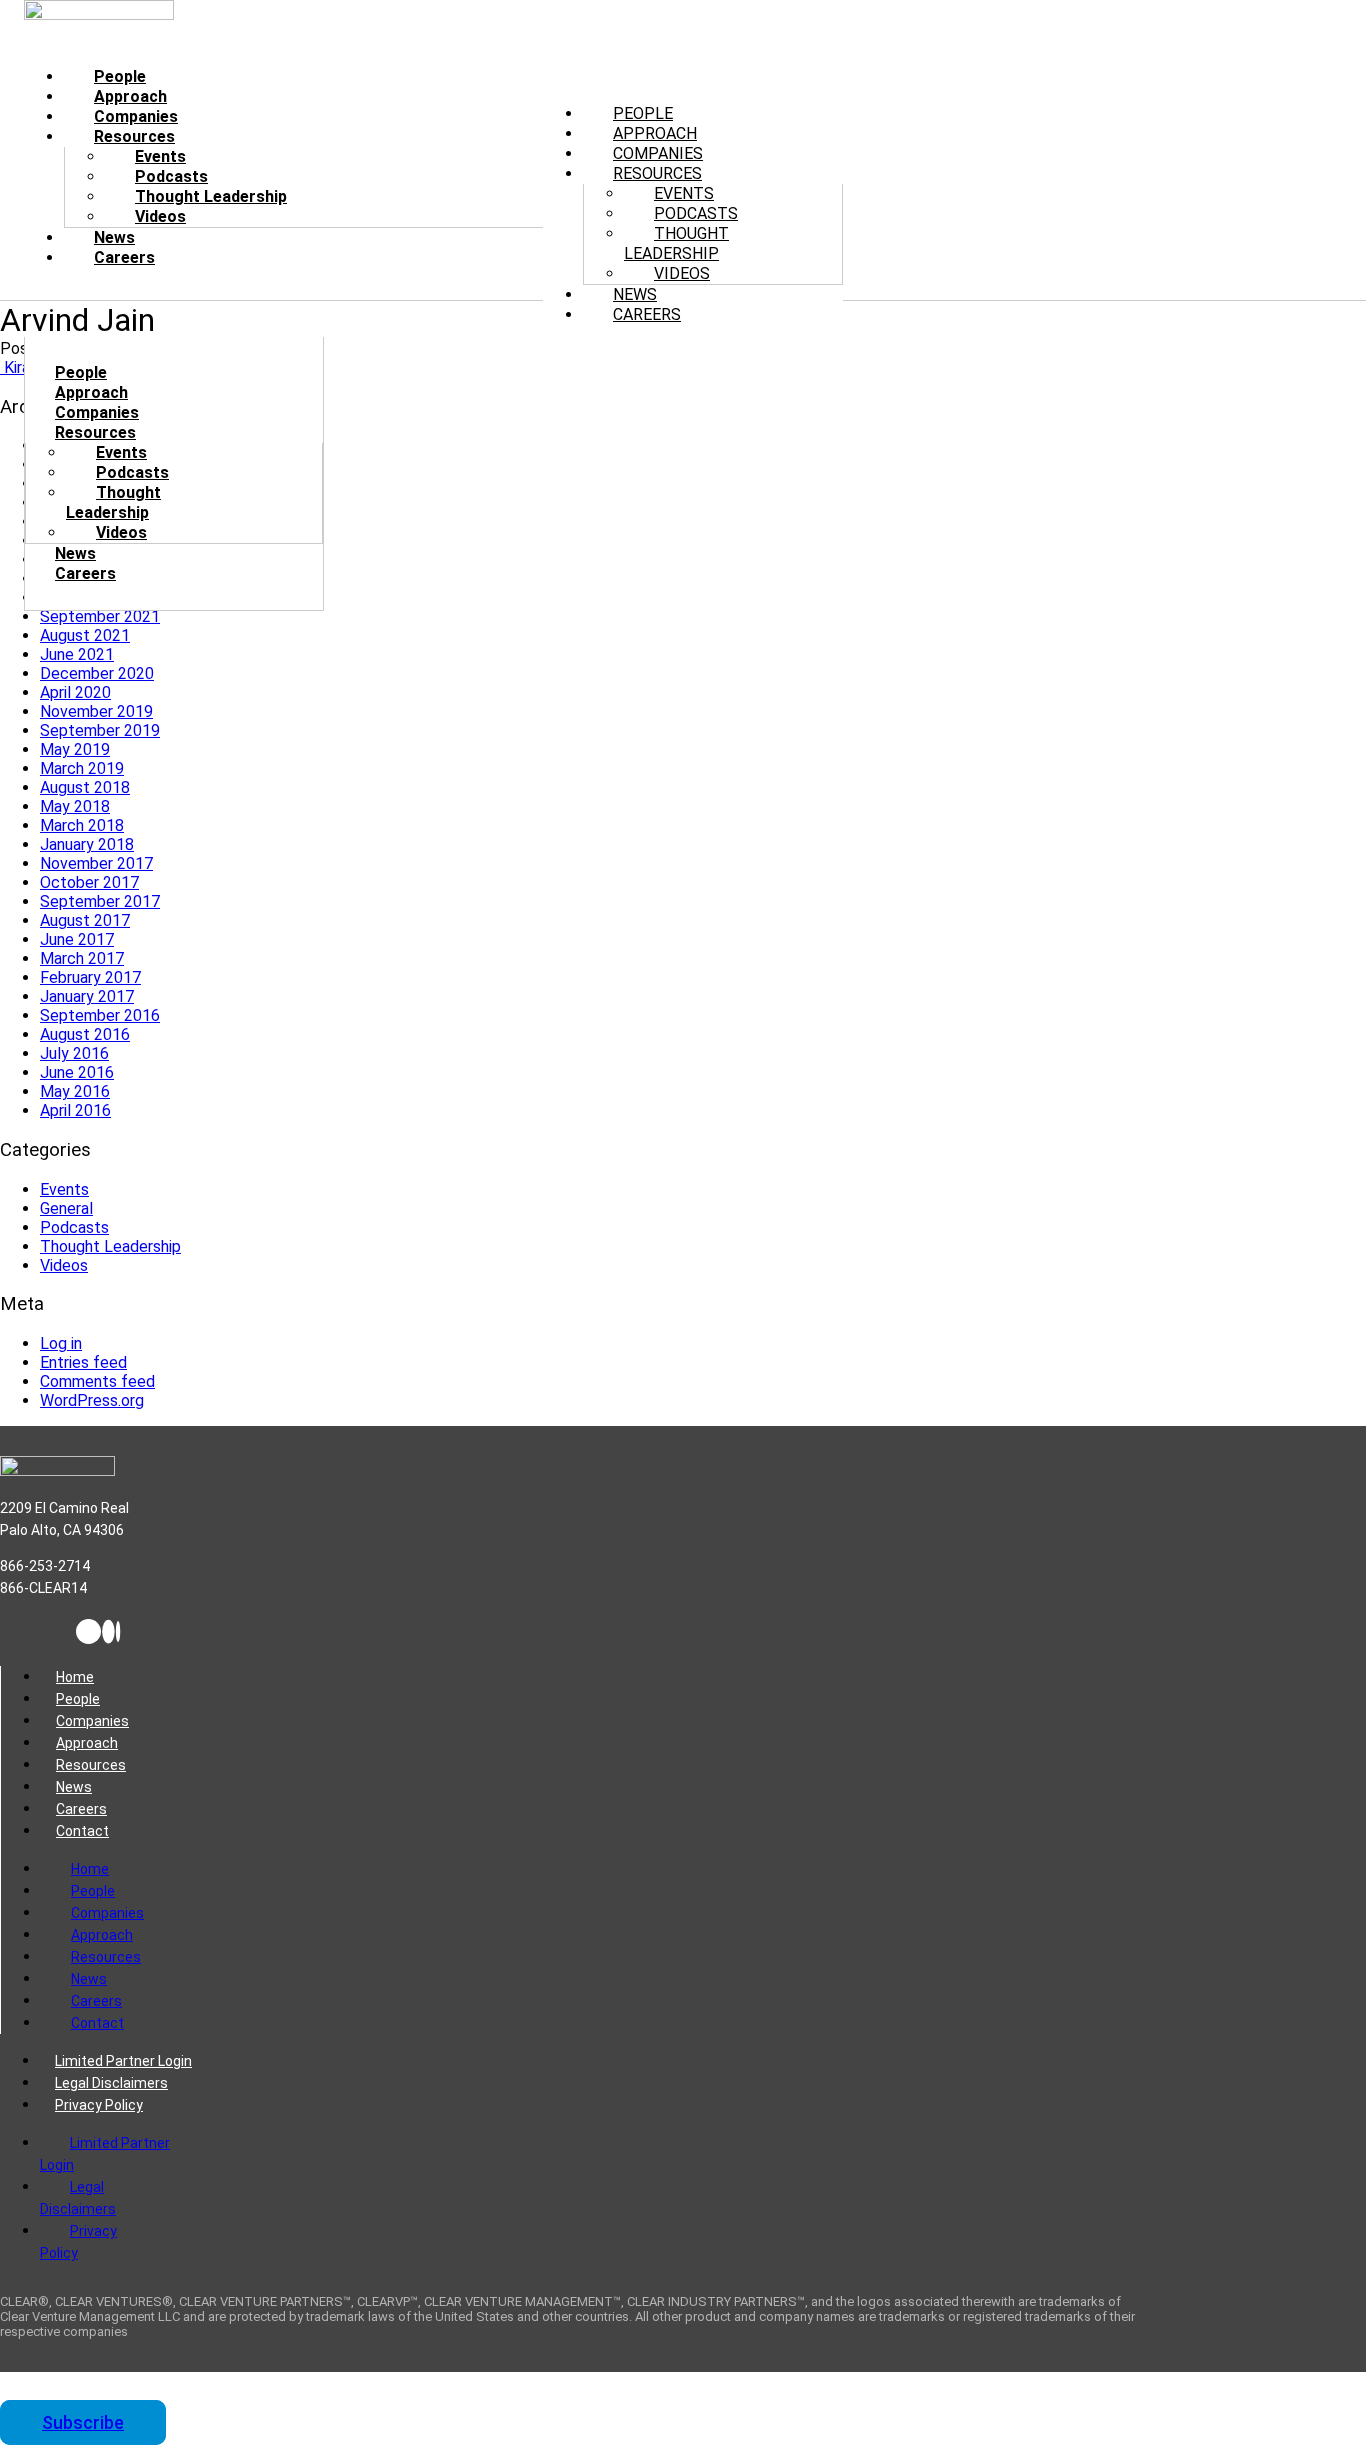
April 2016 (75, 1110)
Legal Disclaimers (111, 2083)
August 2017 (85, 920)
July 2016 (74, 1053)
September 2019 (100, 730)
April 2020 (75, 692)
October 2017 (89, 882)
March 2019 (82, 768)
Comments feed (97, 1381)
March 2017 (82, 958)
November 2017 (96, 863)
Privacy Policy (99, 2105)
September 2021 (100, 616)
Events (64, 1189)
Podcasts (132, 472)
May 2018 (75, 806)
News (74, 1787)
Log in (61, 1343)
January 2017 (87, 996)
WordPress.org (92, 1400)
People (78, 1699)
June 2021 (77, 654)
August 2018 (85, 787)
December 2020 (97, 673)
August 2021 (85, 635)
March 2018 (82, 825)
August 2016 (85, 1034)
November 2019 (96, 711)
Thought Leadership (676, 243)
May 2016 (75, 1091)
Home (75, 1677)
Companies (92, 1721)
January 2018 (87, 844)
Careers (124, 257)
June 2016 (77, 1072)
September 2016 (100, 1015)
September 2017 (100, 901)
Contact (82, 1831)
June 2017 (77, 939)
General (66, 1208)
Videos (64, 1265)
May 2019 (75, 749)
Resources (91, 1765)
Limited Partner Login (123, 2061)
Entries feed (83, 1362)
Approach (87, 1743)
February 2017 (90, 977)
